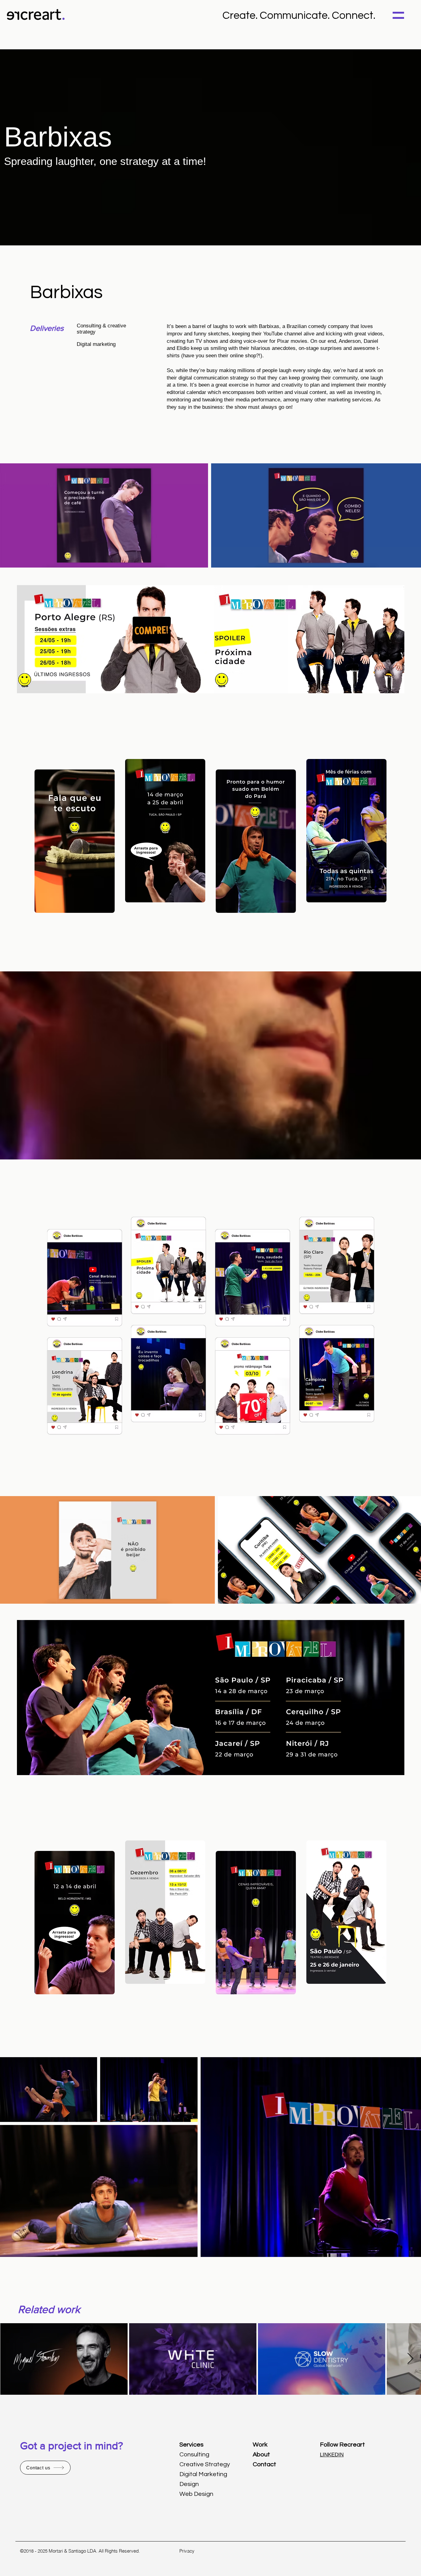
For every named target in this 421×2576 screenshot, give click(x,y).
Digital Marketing (203, 2474)
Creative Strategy (205, 2464)
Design (189, 2484)
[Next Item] (410, 2359)
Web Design (196, 2494)
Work (260, 2445)
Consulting (194, 2455)
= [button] (398, 14)
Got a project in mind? (72, 2446)
